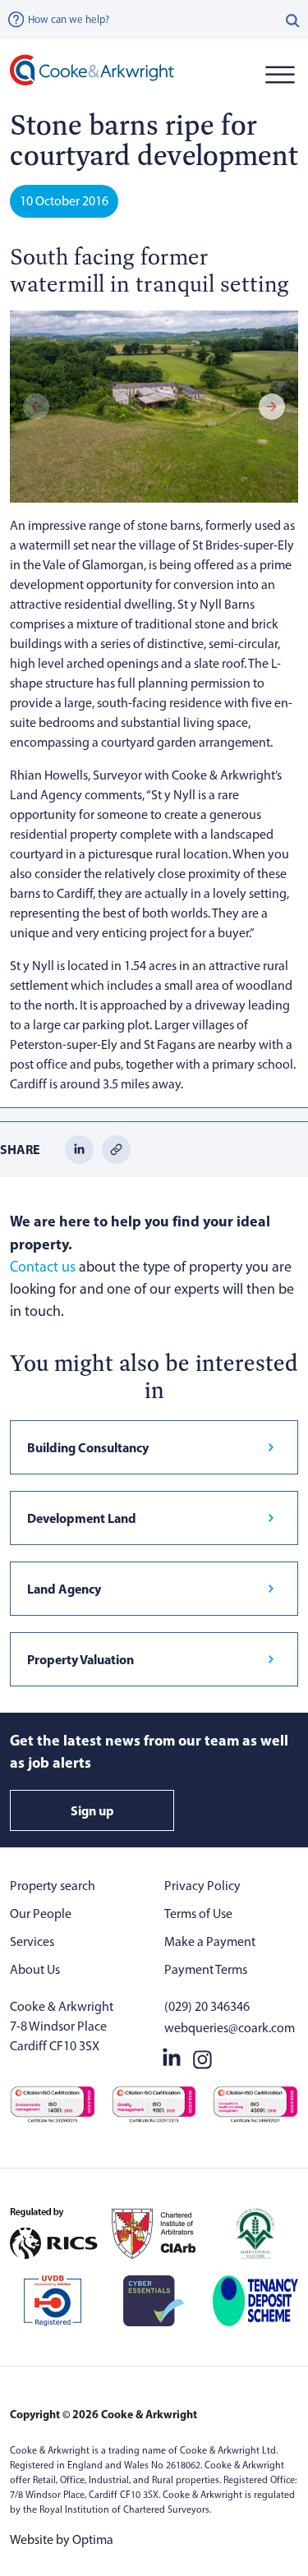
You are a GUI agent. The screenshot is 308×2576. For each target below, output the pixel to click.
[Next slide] (272, 407)
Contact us (43, 1267)
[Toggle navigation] (280, 74)
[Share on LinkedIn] (79, 1148)
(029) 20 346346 (207, 2006)
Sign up (92, 1810)
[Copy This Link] (116, 1148)
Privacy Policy (202, 1886)
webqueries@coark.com (230, 2028)
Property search (53, 1886)
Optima (93, 2539)
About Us (35, 1969)
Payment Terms (206, 1969)
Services (32, 1941)
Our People (41, 1914)
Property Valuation (80, 1659)
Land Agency (64, 1589)
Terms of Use (198, 1914)
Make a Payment (210, 1941)
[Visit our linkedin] (172, 2056)
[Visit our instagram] (202, 2056)
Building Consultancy (88, 1447)
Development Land (82, 1518)
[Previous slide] (36, 407)
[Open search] (293, 20)
